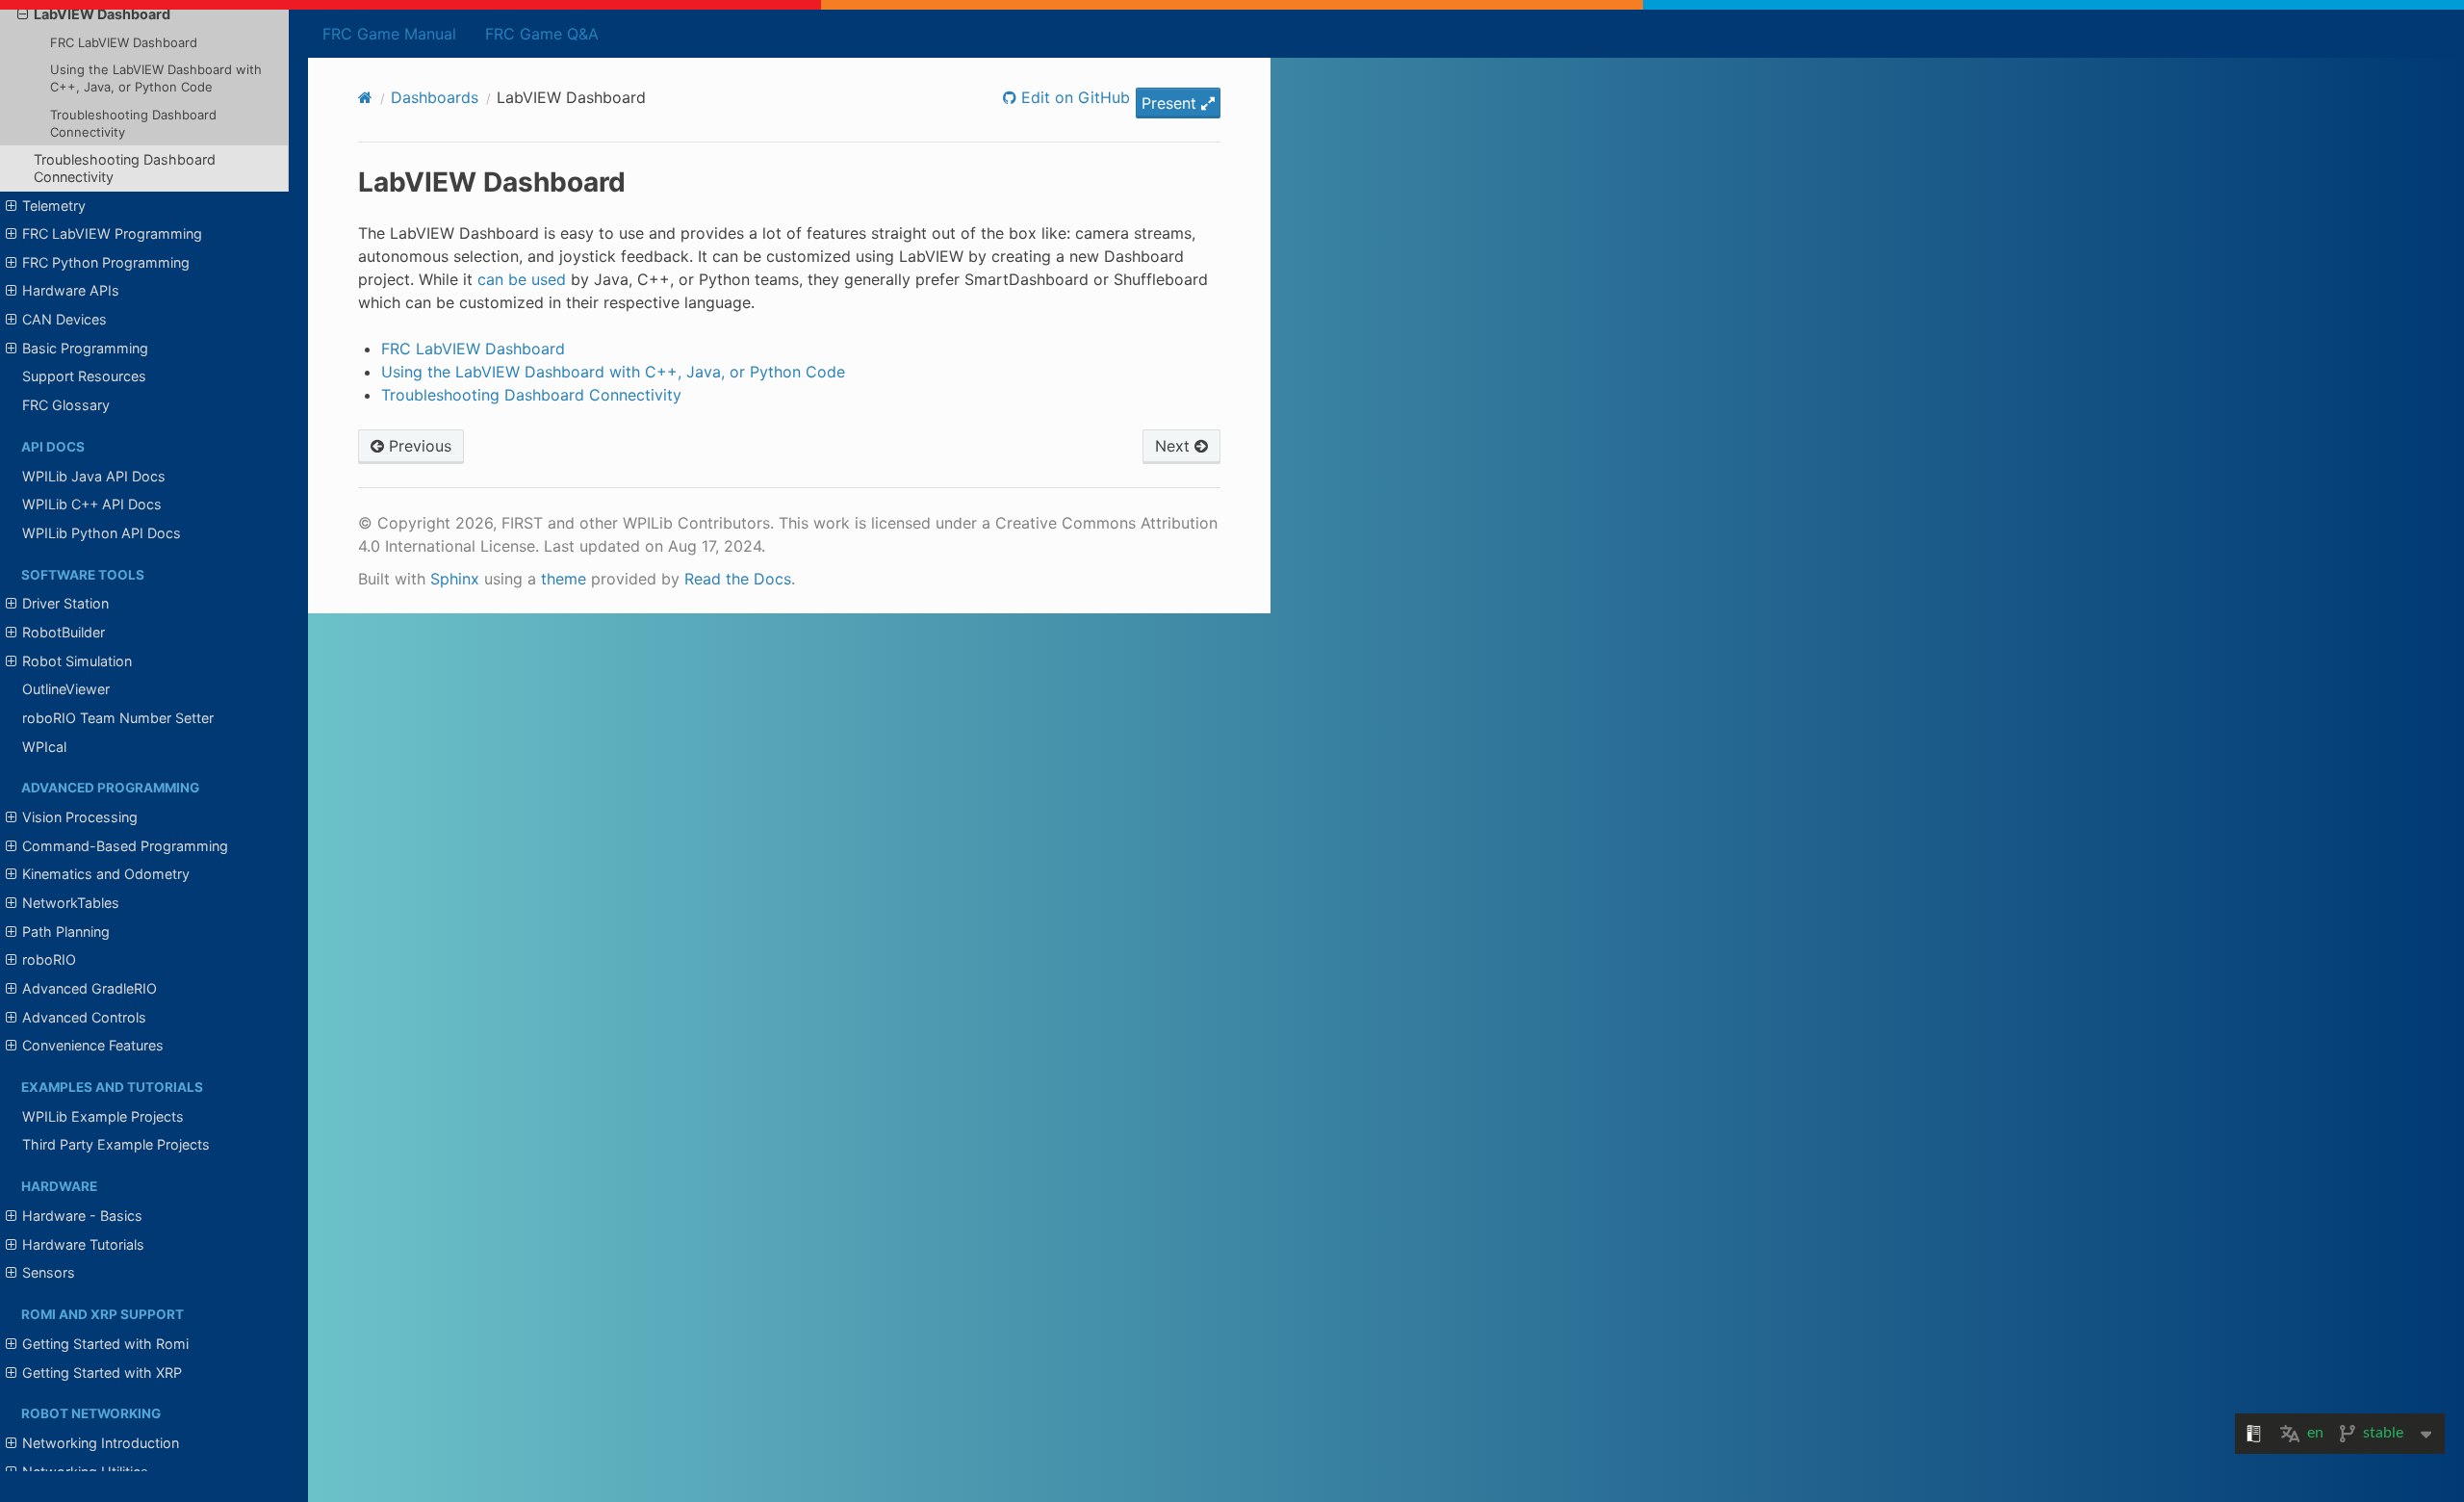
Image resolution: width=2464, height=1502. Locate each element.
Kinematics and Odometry (106, 874)
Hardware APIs (71, 290)
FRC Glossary (66, 405)
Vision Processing (80, 817)
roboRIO (49, 959)
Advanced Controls (84, 1017)
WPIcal (44, 747)
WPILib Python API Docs (102, 533)
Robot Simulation (77, 661)
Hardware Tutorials (83, 1244)
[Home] (365, 97)
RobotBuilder (64, 632)
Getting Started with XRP (102, 1373)
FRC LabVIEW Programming (112, 233)
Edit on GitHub (1073, 97)
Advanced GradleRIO (90, 988)
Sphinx (455, 579)
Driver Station (65, 603)
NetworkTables (71, 903)
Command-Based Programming (125, 846)
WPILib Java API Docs (94, 476)
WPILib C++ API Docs (92, 504)
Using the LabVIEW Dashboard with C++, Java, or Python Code (156, 78)
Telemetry (54, 206)
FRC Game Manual (389, 34)
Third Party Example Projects (116, 1144)
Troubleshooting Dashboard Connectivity (133, 123)
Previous (418, 446)
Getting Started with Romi (105, 1344)
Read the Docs (738, 579)
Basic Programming (85, 348)
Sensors (49, 1272)
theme (564, 579)
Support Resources (84, 376)
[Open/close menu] (23, 14)
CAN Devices (64, 319)
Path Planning (66, 932)
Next (1175, 446)
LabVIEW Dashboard (102, 14)
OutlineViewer (66, 689)
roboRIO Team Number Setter (118, 718)
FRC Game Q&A (542, 34)
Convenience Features (93, 1045)
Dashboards (435, 97)
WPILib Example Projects (103, 1116)
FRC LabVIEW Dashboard (124, 42)
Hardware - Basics (82, 1216)
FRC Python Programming (106, 262)
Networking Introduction (101, 1443)
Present (1171, 103)
